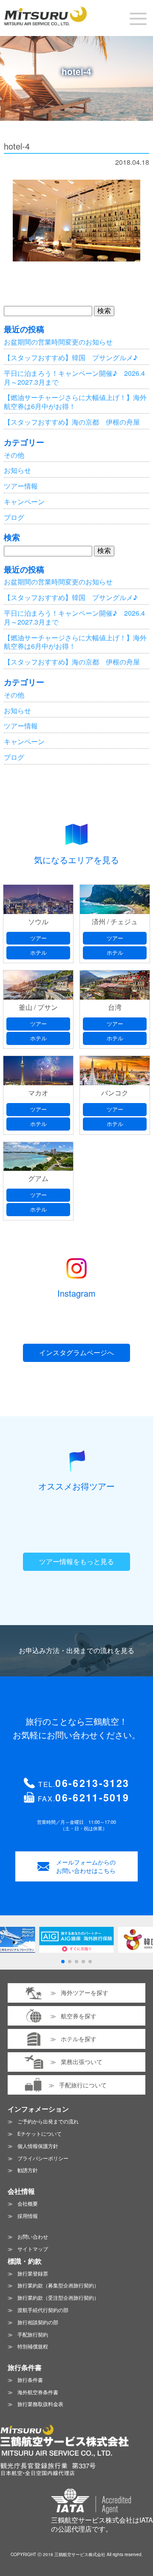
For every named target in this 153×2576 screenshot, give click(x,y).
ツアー (38, 938)
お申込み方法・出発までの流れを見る (76, 1650)
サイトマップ (33, 2249)
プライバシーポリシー (43, 2158)
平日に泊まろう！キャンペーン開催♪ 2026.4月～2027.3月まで (74, 378)
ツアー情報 (21, 486)
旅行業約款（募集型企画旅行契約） (58, 2285)
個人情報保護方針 (38, 2146)
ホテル (38, 952)
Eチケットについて (40, 2133)
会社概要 (28, 2203)
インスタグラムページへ (76, 1352)
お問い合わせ (33, 2236)
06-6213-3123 (92, 1783)
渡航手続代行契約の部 (43, 2310)
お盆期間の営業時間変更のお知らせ (58, 342)
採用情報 (28, 2216)
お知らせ (17, 470)
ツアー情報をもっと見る (76, 1561)
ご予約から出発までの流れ (48, 2121)
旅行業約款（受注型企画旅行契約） (58, 2297)
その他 (14, 455)
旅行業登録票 (33, 2273)
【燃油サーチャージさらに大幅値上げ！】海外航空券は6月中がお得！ (75, 402)
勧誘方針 (28, 2170)
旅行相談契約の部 (38, 2322)
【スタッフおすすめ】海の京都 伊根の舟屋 (72, 422)
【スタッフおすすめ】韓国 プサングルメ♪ (71, 357)
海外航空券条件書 (38, 2392)
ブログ (14, 517)
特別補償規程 (33, 2346)
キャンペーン (24, 502)
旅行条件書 (30, 2380)
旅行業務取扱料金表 (40, 2404)
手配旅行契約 (33, 2334)
